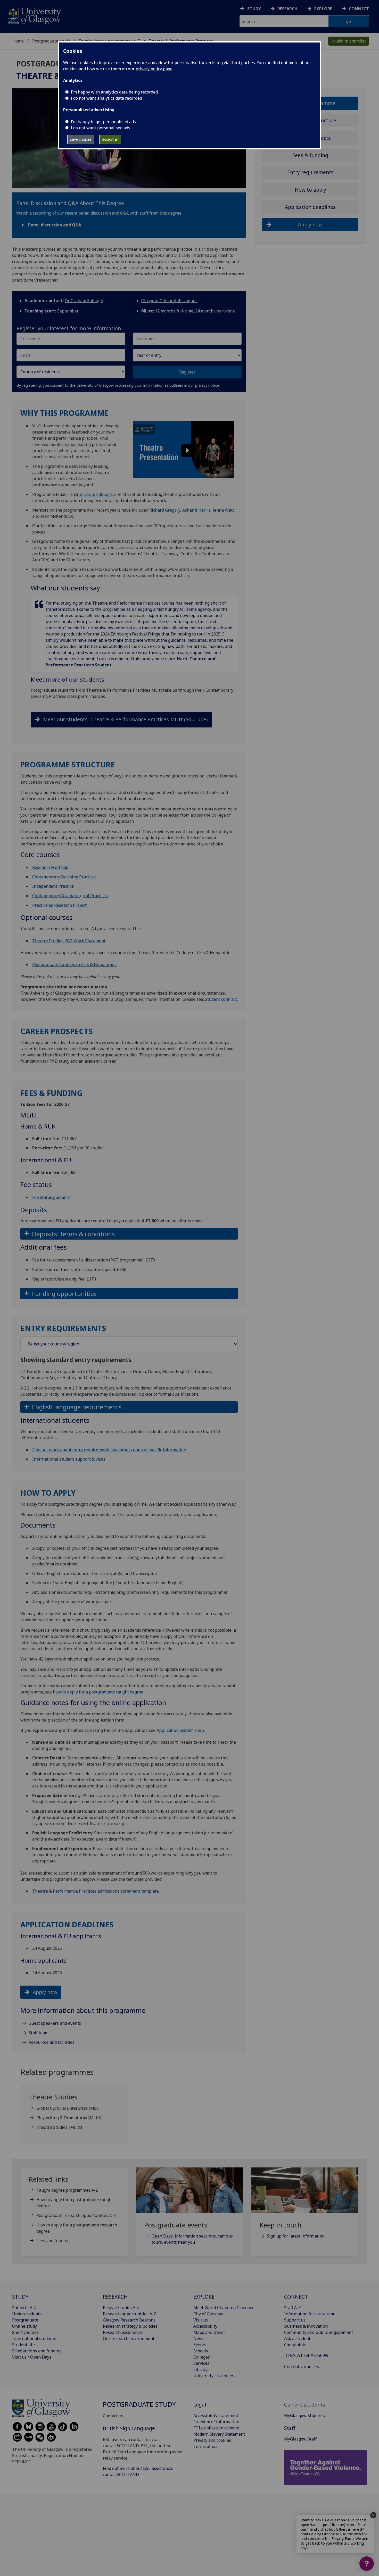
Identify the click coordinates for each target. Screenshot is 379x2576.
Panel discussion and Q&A (55, 225)
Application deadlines (310, 207)
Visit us (201, 2320)
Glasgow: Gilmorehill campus (169, 301)
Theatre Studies (59, 2127)
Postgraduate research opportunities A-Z (76, 2215)
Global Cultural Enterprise (68, 2108)
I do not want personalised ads (100, 128)
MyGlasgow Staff (300, 2439)
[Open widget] (367, 2564)
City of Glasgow (208, 2314)
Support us (295, 2320)
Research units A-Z (121, 2308)
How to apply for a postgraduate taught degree (75, 2203)
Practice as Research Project (59, 905)
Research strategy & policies (130, 2326)
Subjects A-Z (24, 2308)
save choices (81, 139)
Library (200, 2369)
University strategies (214, 2376)
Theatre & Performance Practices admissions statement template (96, 1891)
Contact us (113, 2416)
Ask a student (297, 2338)
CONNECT (296, 2297)
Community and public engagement (319, 2332)
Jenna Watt (223, 510)
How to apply (310, 190)
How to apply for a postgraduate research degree (77, 2228)
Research (287, 9)
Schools (201, 2351)
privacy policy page (154, 69)
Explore (323, 9)
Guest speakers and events (55, 2023)
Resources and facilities (52, 2042)
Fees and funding (53, 2241)
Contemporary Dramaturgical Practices (70, 896)
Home (18, 41)
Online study (24, 2326)
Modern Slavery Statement (219, 2434)
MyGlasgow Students (304, 2416)
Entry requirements (310, 172)
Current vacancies (302, 2367)
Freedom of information (216, 2422)
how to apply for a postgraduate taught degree (98, 1692)
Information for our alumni (310, 2314)
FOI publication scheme (216, 2428)
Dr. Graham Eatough (93, 494)
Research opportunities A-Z (130, 2314)
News (199, 2338)
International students (34, 2338)
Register (187, 372)
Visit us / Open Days (32, 2357)
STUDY (20, 2297)
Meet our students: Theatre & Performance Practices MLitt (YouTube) (125, 719)
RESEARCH (115, 2297)
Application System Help (180, 1730)
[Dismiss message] (373, 2515)
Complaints (295, 2345)
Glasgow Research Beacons (129, 2320)
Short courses (25, 2332)
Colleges (202, 2357)
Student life (23, 2345)
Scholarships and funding (37, 2351)
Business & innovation (306, 2326)
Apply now (45, 1992)
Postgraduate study (51, 41)
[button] (184, 450)
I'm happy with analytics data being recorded (114, 92)
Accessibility (205, 2326)
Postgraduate (25, 2320)
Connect (359, 9)
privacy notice (207, 385)
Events (200, 2345)
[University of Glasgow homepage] (34, 15)
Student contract (221, 999)
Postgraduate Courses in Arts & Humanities (74, 964)
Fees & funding (310, 155)
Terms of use (206, 2446)
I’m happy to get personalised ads (103, 122)
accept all (110, 139)
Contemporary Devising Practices (64, 877)
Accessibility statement (216, 2416)
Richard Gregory (165, 510)
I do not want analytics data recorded (106, 98)
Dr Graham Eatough (84, 301)
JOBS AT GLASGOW (306, 2355)
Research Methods (50, 867)
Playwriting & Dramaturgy (69, 2118)
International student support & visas (69, 1459)
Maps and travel (209, 2332)
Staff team (39, 2033)
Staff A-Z (293, 2308)
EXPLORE (204, 2297)
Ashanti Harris (196, 510)
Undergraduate (27, 2314)
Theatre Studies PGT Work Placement (69, 941)
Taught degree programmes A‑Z (67, 2190)
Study (254, 9)
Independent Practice (53, 886)
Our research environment (129, 2338)
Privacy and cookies (212, 2440)
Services (201, 2363)
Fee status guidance (51, 1197)
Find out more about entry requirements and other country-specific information (109, 1450)
